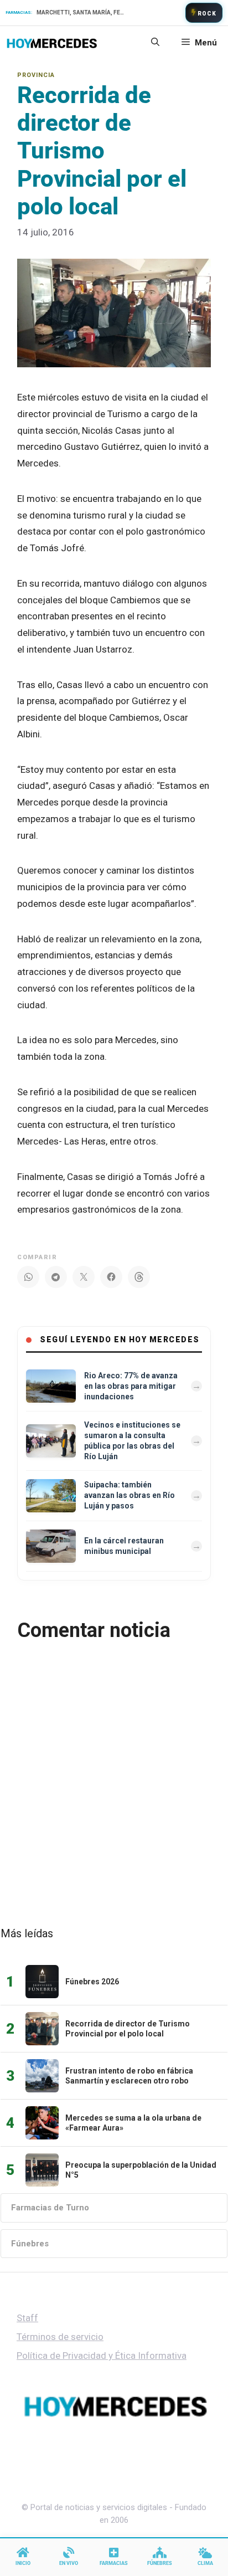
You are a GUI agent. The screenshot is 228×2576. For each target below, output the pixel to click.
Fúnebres (30, 2244)
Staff (27, 2318)
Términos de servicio (60, 2337)
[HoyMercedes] (52, 43)
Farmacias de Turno (50, 2208)
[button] (155, 43)
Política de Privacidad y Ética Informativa (102, 2356)
